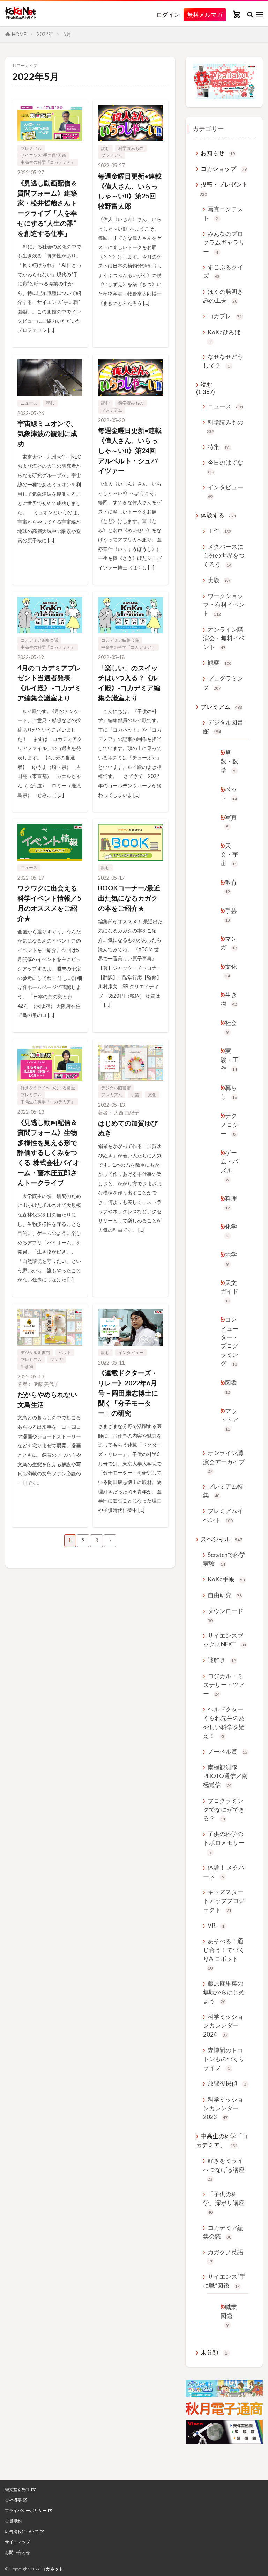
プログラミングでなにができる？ (224, 1809)
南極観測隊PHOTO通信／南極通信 (225, 1776)
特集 (219, 447)
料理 (231, 1203)
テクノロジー (229, 1124)
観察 (219, 663)
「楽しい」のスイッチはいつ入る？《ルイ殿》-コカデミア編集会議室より (129, 683)
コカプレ (225, 316)
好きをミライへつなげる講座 (48, 1088)
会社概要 (13, 2500)
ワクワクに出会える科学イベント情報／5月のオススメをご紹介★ (49, 903)
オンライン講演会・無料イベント (224, 638)
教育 (231, 886)
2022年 (45, 34)
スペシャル (221, 1539)
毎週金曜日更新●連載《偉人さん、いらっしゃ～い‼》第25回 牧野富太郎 (130, 191)
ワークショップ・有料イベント (224, 605)
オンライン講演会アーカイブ (224, 1461)
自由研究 (225, 1595)
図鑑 (231, 1387)
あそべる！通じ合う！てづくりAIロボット (224, 1954)
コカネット (53, 2569)
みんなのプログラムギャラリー (224, 242)
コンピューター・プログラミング (229, 1341)
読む (105, 148)
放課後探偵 (227, 2083)
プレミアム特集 (223, 1491)
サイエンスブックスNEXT (225, 1640)
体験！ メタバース (224, 1872)
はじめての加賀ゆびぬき (128, 1128)
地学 (231, 1258)
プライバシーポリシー (26, 2511)
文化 (152, 1095)
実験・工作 (229, 1059)
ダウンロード (225, 1615)
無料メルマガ (205, 14)
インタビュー (131, 1352)
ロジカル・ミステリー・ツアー (224, 1685)
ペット (65, 1352)
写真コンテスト (223, 213)
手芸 (135, 1095)
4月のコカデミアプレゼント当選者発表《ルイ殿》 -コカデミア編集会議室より (49, 683)
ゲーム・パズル (229, 1166)
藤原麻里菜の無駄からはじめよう (224, 1992)
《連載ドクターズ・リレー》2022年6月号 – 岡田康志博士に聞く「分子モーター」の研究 (128, 1393)
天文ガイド (229, 1291)
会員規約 (13, 2521)
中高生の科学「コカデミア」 (48, 162)
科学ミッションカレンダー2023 (223, 2108)
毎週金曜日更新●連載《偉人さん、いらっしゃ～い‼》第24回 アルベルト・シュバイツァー (130, 450)
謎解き (222, 1660)
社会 (231, 1027)
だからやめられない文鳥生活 (47, 1399)
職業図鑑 (229, 2315)
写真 (231, 821)
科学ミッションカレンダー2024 (223, 2025)
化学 (231, 1231)
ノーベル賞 (228, 1751)
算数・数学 (229, 761)
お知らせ (218, 153)
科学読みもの (131, 148)
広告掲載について (22, 2532)
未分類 (214, 2352)
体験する (218, 515)
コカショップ (224, 169)
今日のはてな (225, 467)
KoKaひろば (224, 336)
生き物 (27, 1366)
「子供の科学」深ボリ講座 (224, 2203)
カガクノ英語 (225, 2256)
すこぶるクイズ (223, 271)
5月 (67, 34)
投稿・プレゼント (224, 188)
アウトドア (229, 1419)
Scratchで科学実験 (224, 1559)
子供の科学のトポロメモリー (224, 1842)
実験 (219, 580)
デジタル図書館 (116, 1088)
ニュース (29, 403)
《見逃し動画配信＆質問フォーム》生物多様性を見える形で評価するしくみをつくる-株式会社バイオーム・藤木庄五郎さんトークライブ (49, 1152)
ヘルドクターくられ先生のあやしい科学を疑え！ (224, 1722)
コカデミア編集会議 (39, 640)
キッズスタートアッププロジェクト (224, 1901)
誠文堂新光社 (17, 2490)
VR (216, 1925)
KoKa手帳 (226, 1579)
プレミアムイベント (223, 1515)
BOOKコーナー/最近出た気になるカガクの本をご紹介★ (129, 898)
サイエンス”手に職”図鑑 (43, 155)
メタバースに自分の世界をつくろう (224, 555)
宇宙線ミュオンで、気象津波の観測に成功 (47, 433)
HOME (19, 34)
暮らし (229, 1092)
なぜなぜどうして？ (223, 361)
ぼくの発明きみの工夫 (223, 296)
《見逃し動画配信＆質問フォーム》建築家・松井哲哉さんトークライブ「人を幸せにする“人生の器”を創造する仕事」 (47, 208)
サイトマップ (17, 2542)
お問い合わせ (17, 2553)
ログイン (168, 15)
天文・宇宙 (229, 854)
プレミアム (31, 148)
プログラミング (223, 683)
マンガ (57, 1359)
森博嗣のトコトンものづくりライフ (224, 2059)
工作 (219, 531)
